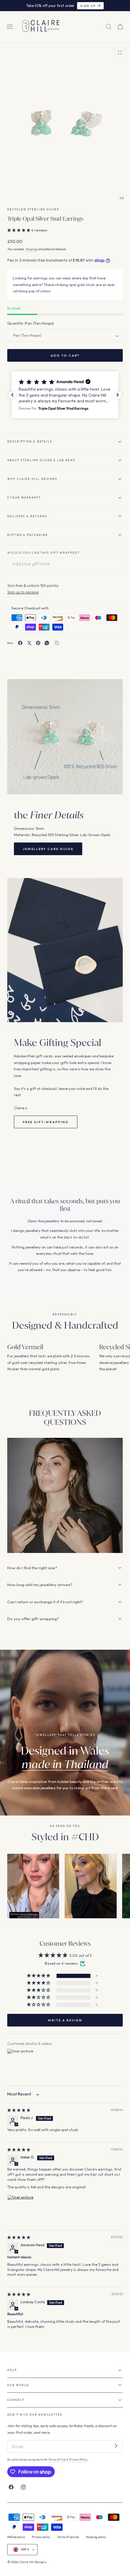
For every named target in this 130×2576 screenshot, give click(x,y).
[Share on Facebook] (20, 643)
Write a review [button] (65, 2020)
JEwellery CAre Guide (48, 849)
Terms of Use (57, 2459)
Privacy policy (41, 2537)
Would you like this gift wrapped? (44, 553)
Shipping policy (96, 2537)
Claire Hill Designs (33, 2562)
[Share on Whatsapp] (47, 643)
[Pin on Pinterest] (38, 643)
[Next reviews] (118, 395)
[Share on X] (29, 643)
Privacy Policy (78, 2459)
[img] (19, 2110)
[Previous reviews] (12, 395)
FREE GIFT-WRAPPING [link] (46, 1122)
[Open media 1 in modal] (120, 52)
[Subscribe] (116, 2446)
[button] (10, 27)
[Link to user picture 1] (22, 2209)
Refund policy (16, 2537)
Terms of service (68, 2537)
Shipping (31, 249)
